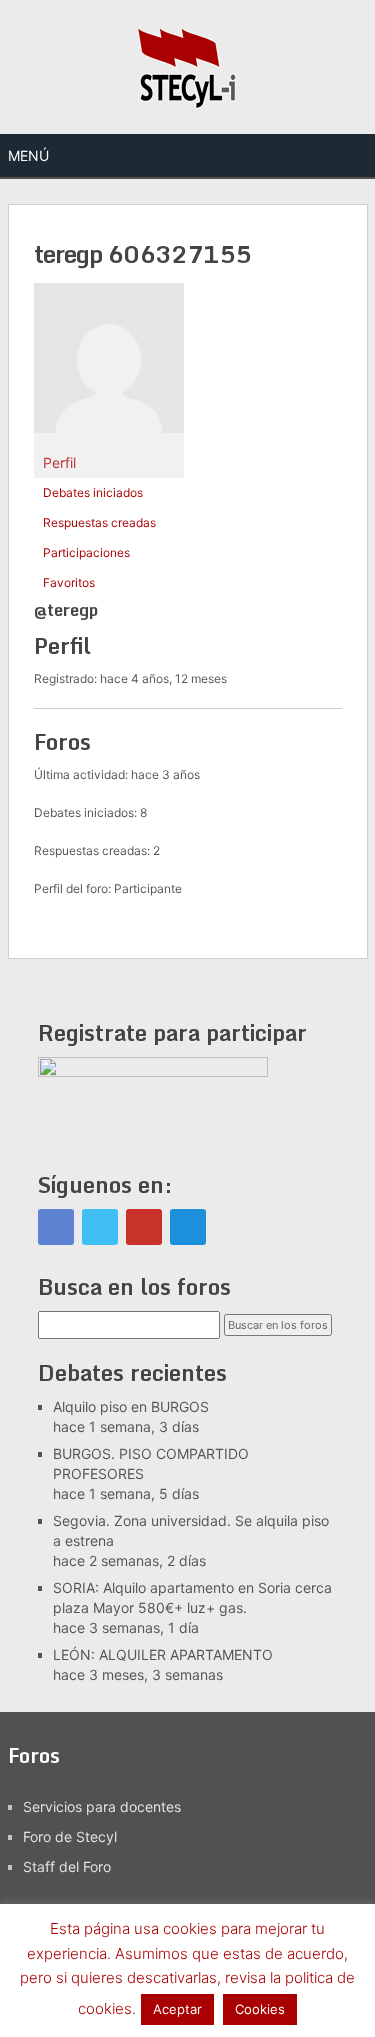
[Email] (188, 1227)
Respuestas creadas (99, 522)
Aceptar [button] (177, 2009)
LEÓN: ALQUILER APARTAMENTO (163, 1654)
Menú (28, 155)
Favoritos (69, 582)
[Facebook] (56, 1227)
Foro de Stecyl (70, 1836)
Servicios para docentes (102, 1806)
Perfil (59, 462)
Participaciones (86, 552)
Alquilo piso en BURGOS (131, 1406)
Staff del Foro (67, 1866)
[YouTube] (144, 1227)
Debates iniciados (93, 492)
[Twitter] (100, 1227)
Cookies (260, 2009)
